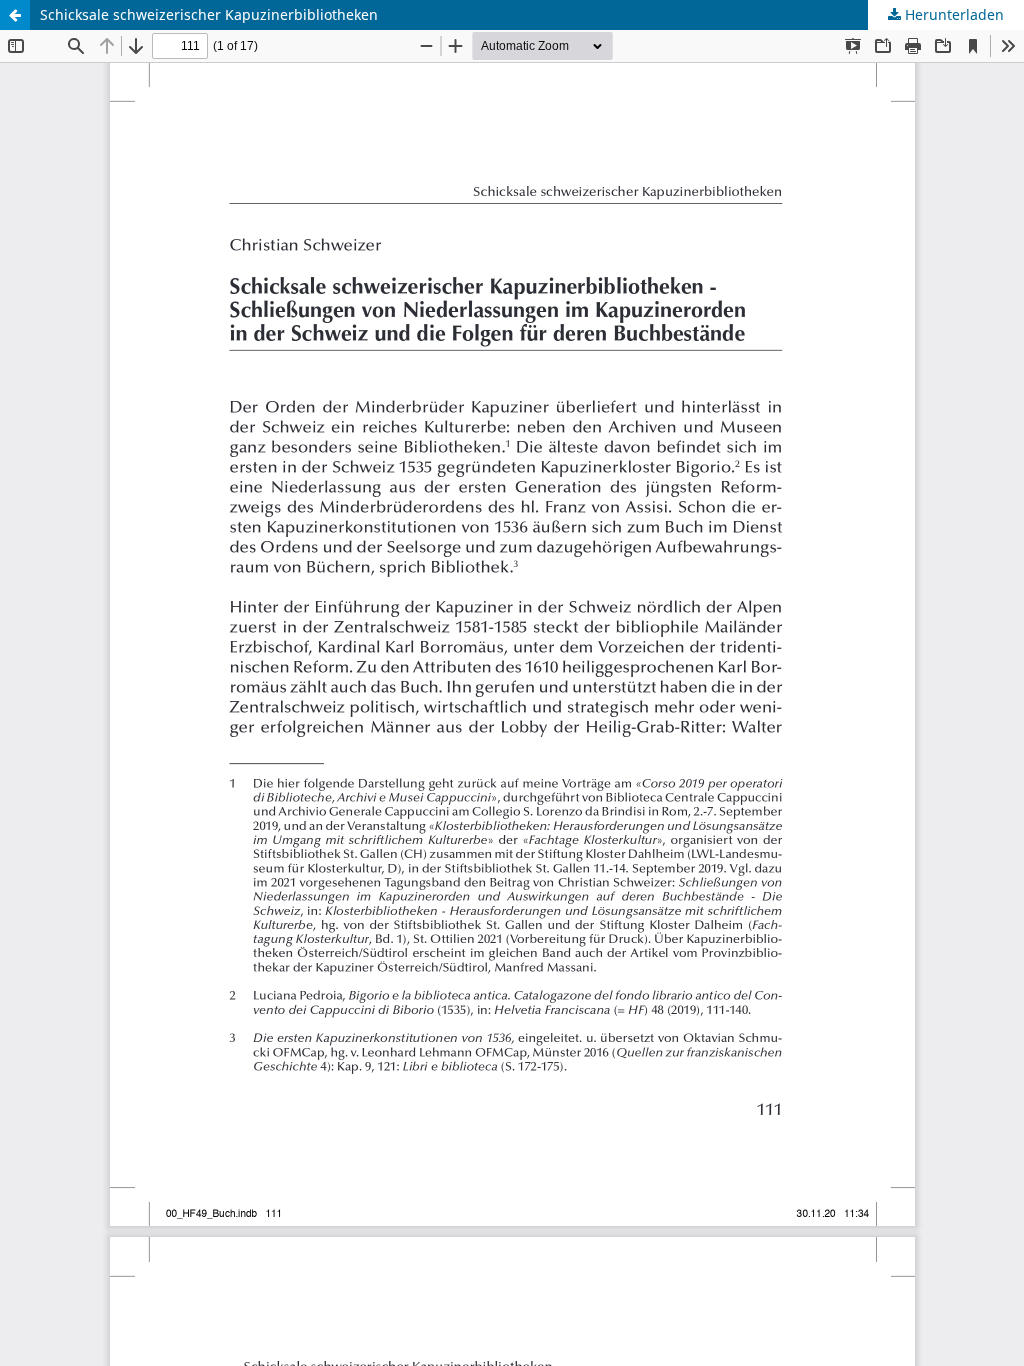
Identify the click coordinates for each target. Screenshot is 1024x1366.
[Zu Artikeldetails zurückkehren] (15, 15)
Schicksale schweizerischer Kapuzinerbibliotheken (209, 14)
